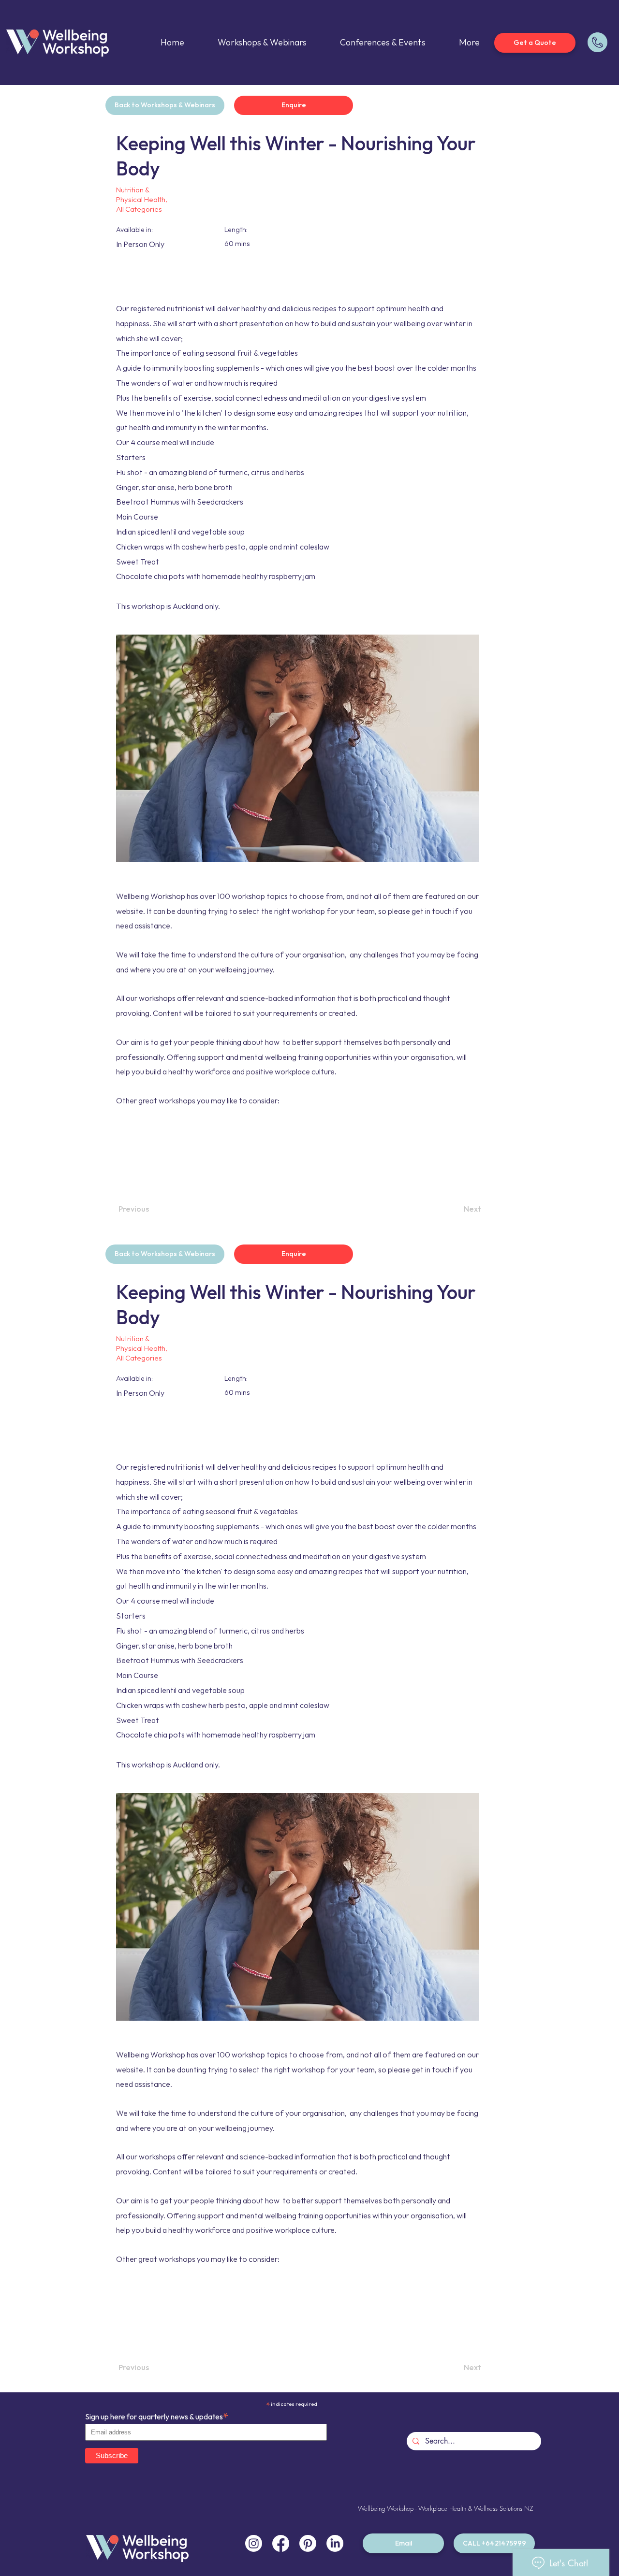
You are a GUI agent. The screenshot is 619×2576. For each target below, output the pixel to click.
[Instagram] (254, 2543)
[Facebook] (281, 2543)
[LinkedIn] (335, 2543)
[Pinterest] (308, 2543)
